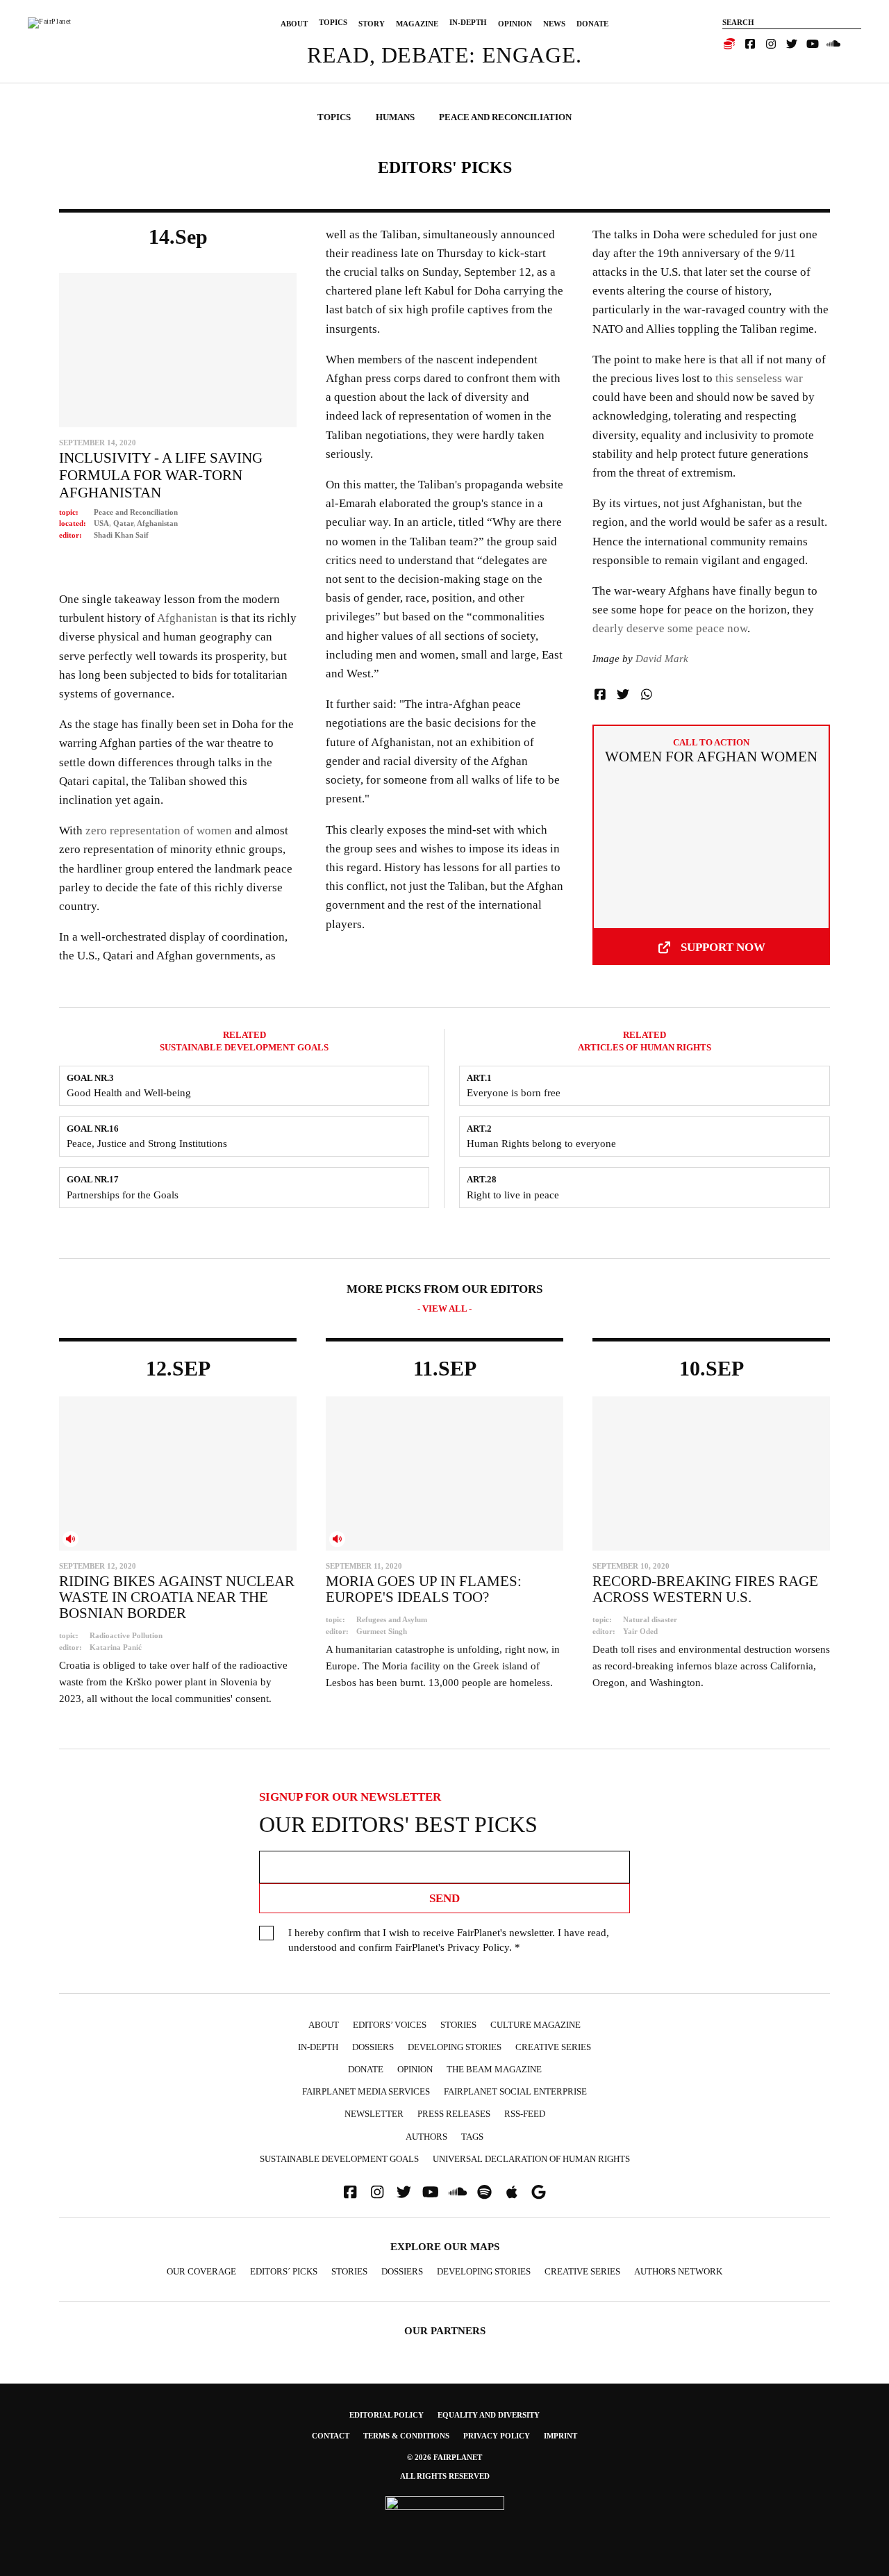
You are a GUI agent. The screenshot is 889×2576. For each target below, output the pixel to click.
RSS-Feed (525, 2114)
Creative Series (553, 2047)
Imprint (560, 2436)
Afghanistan (157, 523)
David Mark (662, 659)
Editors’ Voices (390, 2025)
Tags (472, 2137)
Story (372, 24)
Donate (592, 24)
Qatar (123, 523)
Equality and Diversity (489, 2415)
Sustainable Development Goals (339, 2159)
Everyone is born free (514, 1093)
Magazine (417, 24)
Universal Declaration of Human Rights (531, 2159)
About (294, 24)
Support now (723, 947)
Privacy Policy (478, 1947)
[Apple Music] (512, 2192)
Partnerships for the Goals (123, 1195)
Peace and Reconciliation (136, 512)
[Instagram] (771, 44)
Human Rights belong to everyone (541, 1143)
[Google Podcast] (539, 2192)
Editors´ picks (284, 2271)
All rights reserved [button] (445, 2476)
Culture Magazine (535, 2025)
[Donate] (729, 44)
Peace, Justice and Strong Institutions (147, 1143)
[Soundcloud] (833, 44)
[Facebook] (750, 44)
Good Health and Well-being (129, 1093)
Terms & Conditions (406, 2436)
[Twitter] (792, 44)
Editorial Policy (387, 2415)
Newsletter (374, 2114)
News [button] (554, 24)
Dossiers (373, 2047)
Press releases (454, 2114)
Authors (426, 2137)
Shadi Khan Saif (121, 535)
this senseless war (759, 378)
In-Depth (468, 22)
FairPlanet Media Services (366, 2091)
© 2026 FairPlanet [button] (444, 2457)
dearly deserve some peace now (670, 628)
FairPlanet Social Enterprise (515, 2091)
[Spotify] (485, 2192)
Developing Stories (455, 2047)
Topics (333, 22)
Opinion (515, 24)
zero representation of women (159, 831)
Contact (331, 2436)
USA (101, 523)
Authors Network (678, 2271)
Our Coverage (201, 2271)
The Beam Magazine (494, 2069)
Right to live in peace (513, 1195)
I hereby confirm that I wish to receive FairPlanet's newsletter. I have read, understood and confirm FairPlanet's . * (449, 1940)
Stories (458, 2025)
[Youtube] (813, 44)
